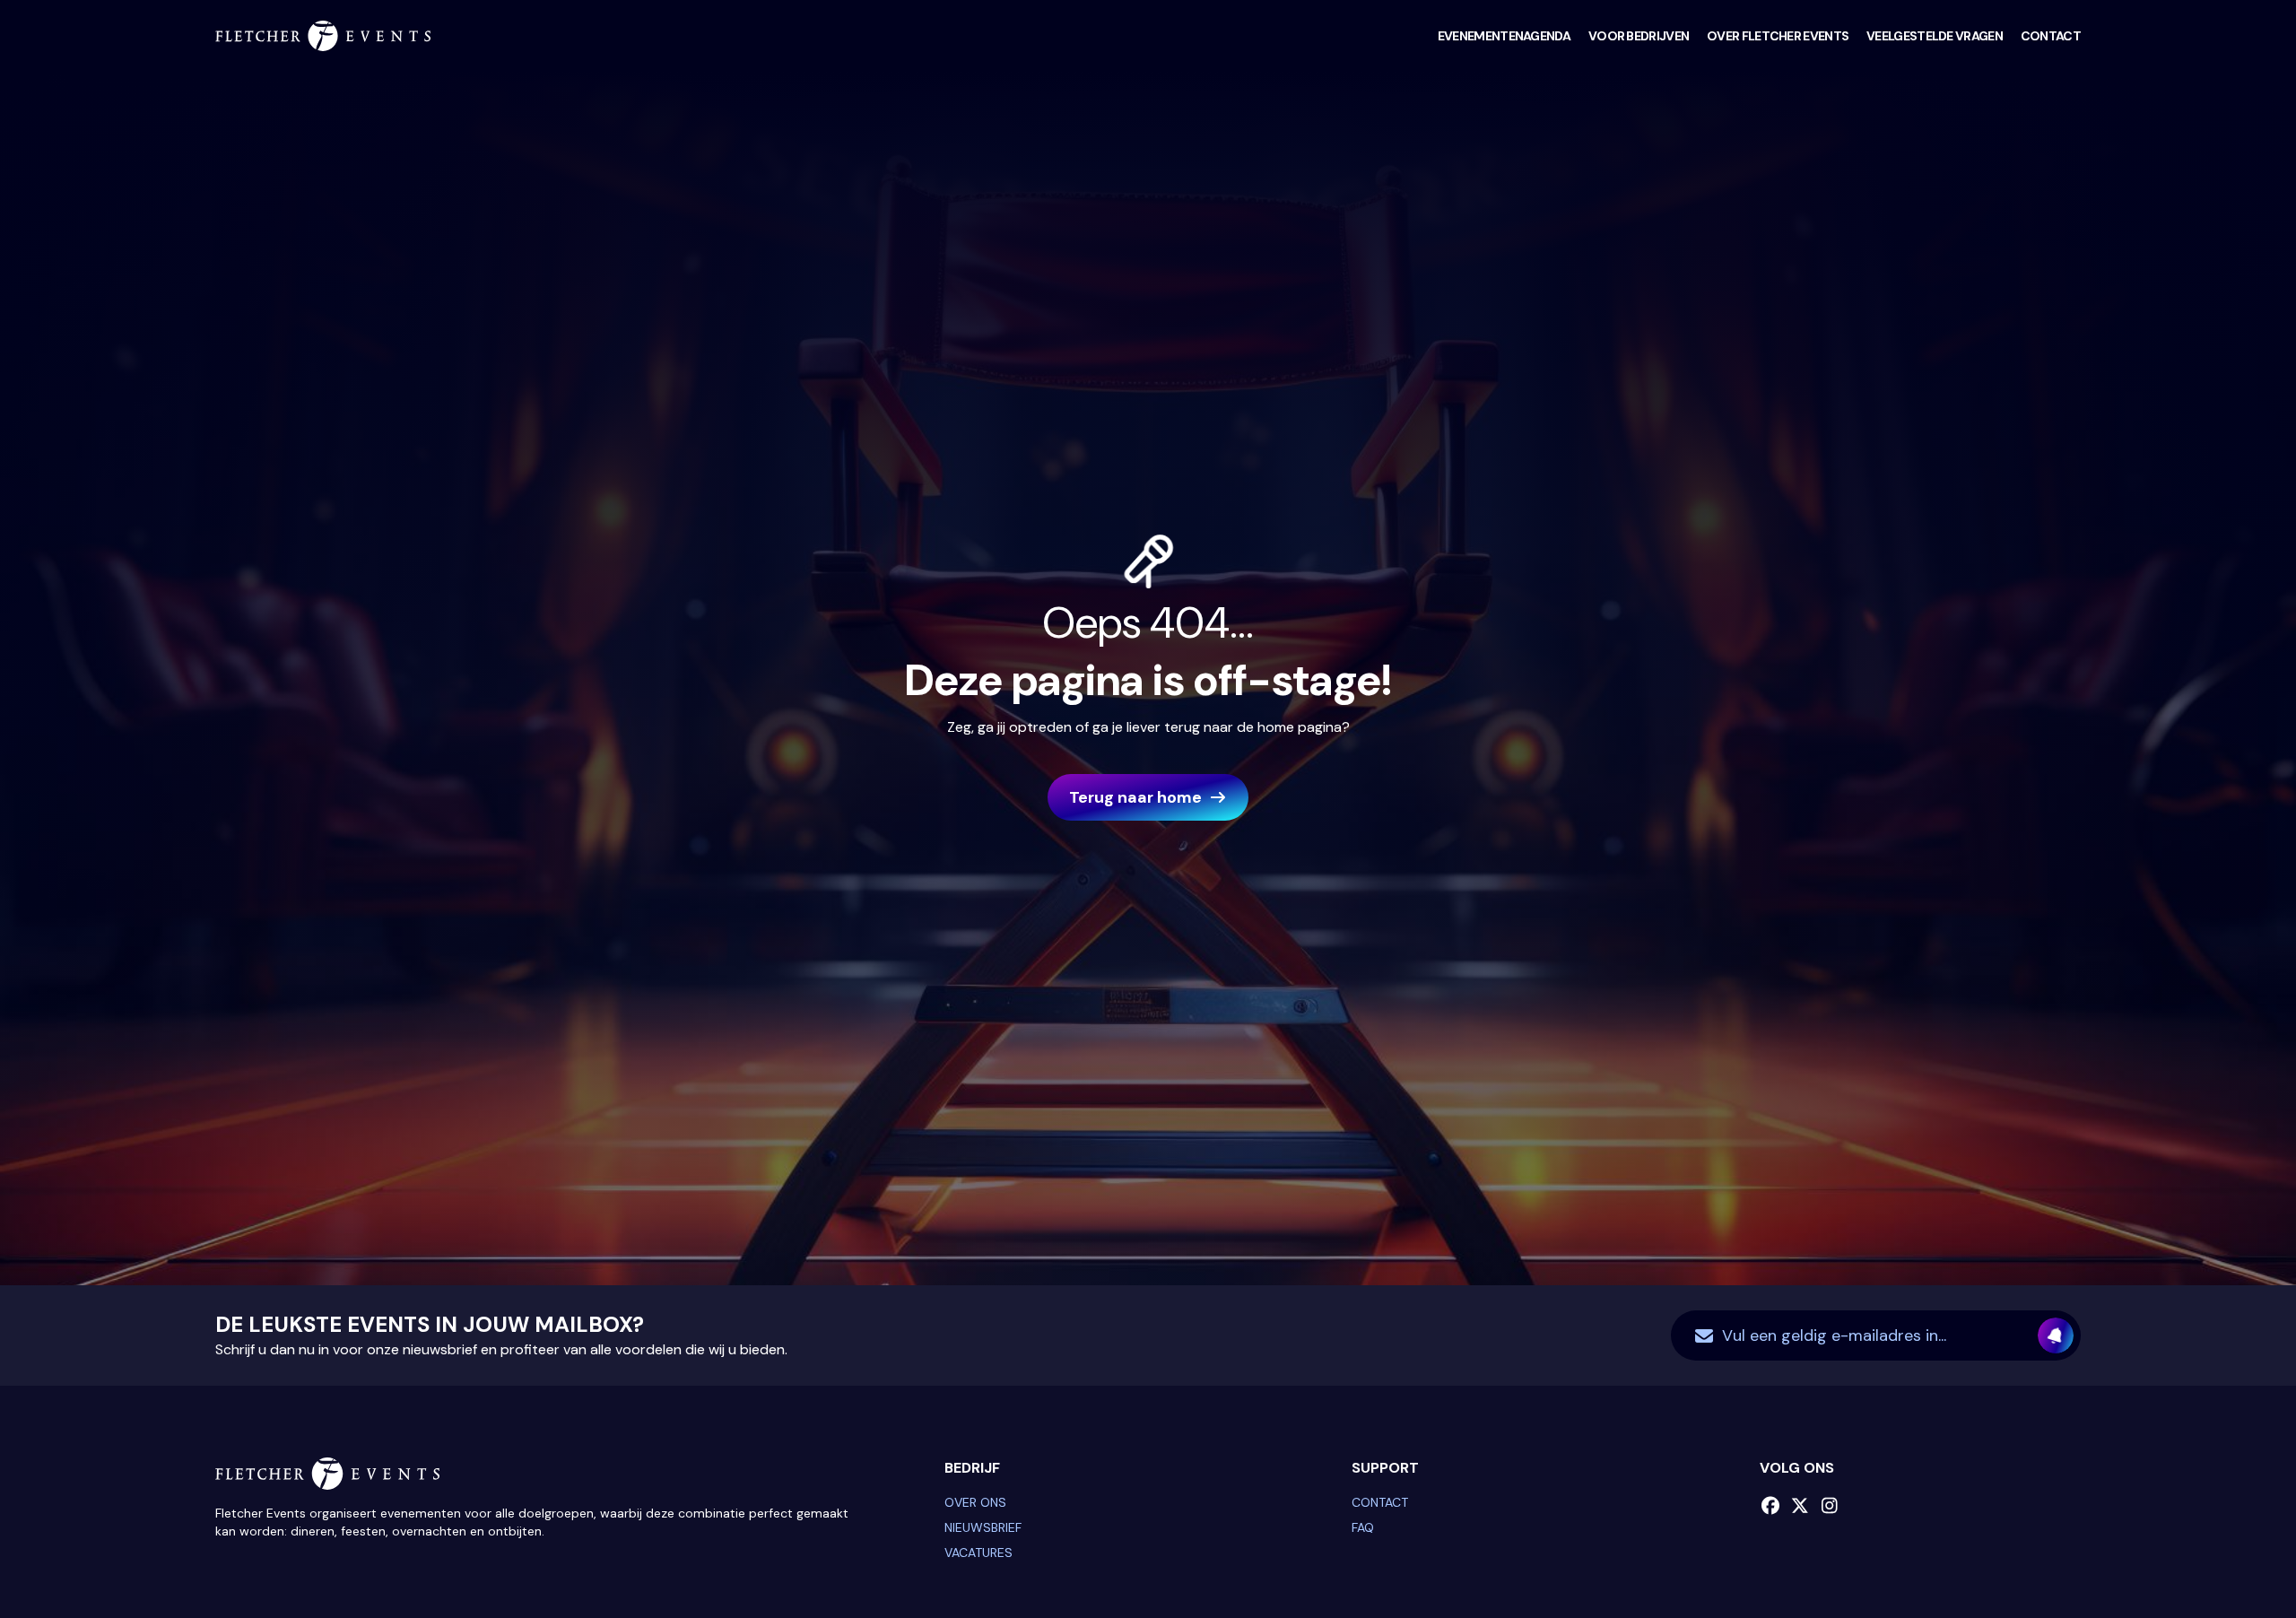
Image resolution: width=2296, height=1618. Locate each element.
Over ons (975, 1502)
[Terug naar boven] (2238, 1560)
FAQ (1363, 1527)
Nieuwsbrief (983, 1527)
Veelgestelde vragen (1935, 36)
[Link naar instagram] (1830, 1506)
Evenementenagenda (1504, 36)
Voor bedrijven (1639, 36)
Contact (2051, 36)
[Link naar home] (323, 36)
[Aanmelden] (2056, 1335)
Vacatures (978, 1553)
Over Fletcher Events (1778, 36)
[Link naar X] (1800, 1506)
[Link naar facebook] (1771, 1506)
